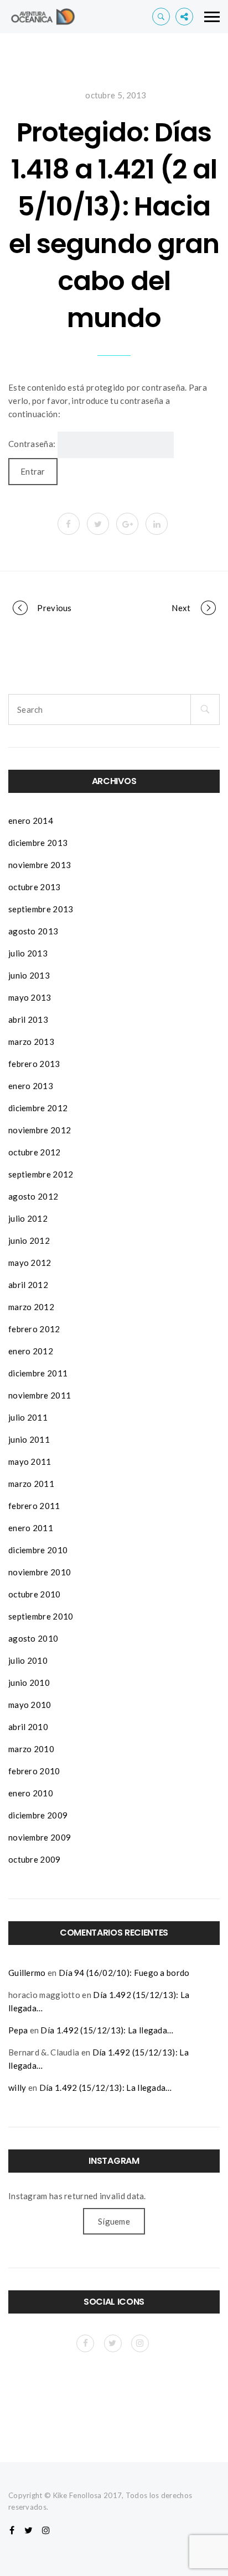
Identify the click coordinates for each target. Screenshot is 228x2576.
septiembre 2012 (41, 1174)
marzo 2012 (31, 1307)
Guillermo (27, 1973)
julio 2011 (28, 1417)
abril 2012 (28, 1285)
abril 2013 (28, 1019)
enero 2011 (31, 1528)
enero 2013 (31, 1086)
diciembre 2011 (38, 1373)
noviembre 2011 (40, 1395)
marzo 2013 (31, 1042)
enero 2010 (31, 1793)
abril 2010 (28, 1727)
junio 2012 (29, 1240)
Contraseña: (33, 444)
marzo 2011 (31, 1484)
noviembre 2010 (40, 1572)
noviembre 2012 (40, 1130)
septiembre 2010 (41, 1616)
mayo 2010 (30, 1705)
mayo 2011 (30, 1462)
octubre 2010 (35, 1594)
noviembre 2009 (40, 1837)
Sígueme (114, 2221)
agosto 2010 (33, 1638)
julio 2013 (28, 953)
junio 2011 (29, 1439)
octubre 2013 (35, 887)
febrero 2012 (34, 1329)
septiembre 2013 (41, 909)
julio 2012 (28, 1218)
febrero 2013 (34, 1064)
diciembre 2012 (38, 1108)
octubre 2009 (35, 1859)
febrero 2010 (34, 1771)
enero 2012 (31, 1351)
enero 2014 (31, 821)
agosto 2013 (33, 931)
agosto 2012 (33, 1196)
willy (17, 2088)
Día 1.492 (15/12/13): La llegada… (107, 2030)
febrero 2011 (34, 1506)
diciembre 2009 (38, 1815)
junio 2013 (29, 975)
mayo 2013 (30, 997)
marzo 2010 (31, 1749)
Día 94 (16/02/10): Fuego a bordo (124, 1973)
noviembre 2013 (40, 865)
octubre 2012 (35, 1152)
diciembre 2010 (38, 1550)
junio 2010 (29, 1683)
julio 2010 (28, 1660)
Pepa (18, 2030)
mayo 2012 (30, 1263)
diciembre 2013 (38, 843)
